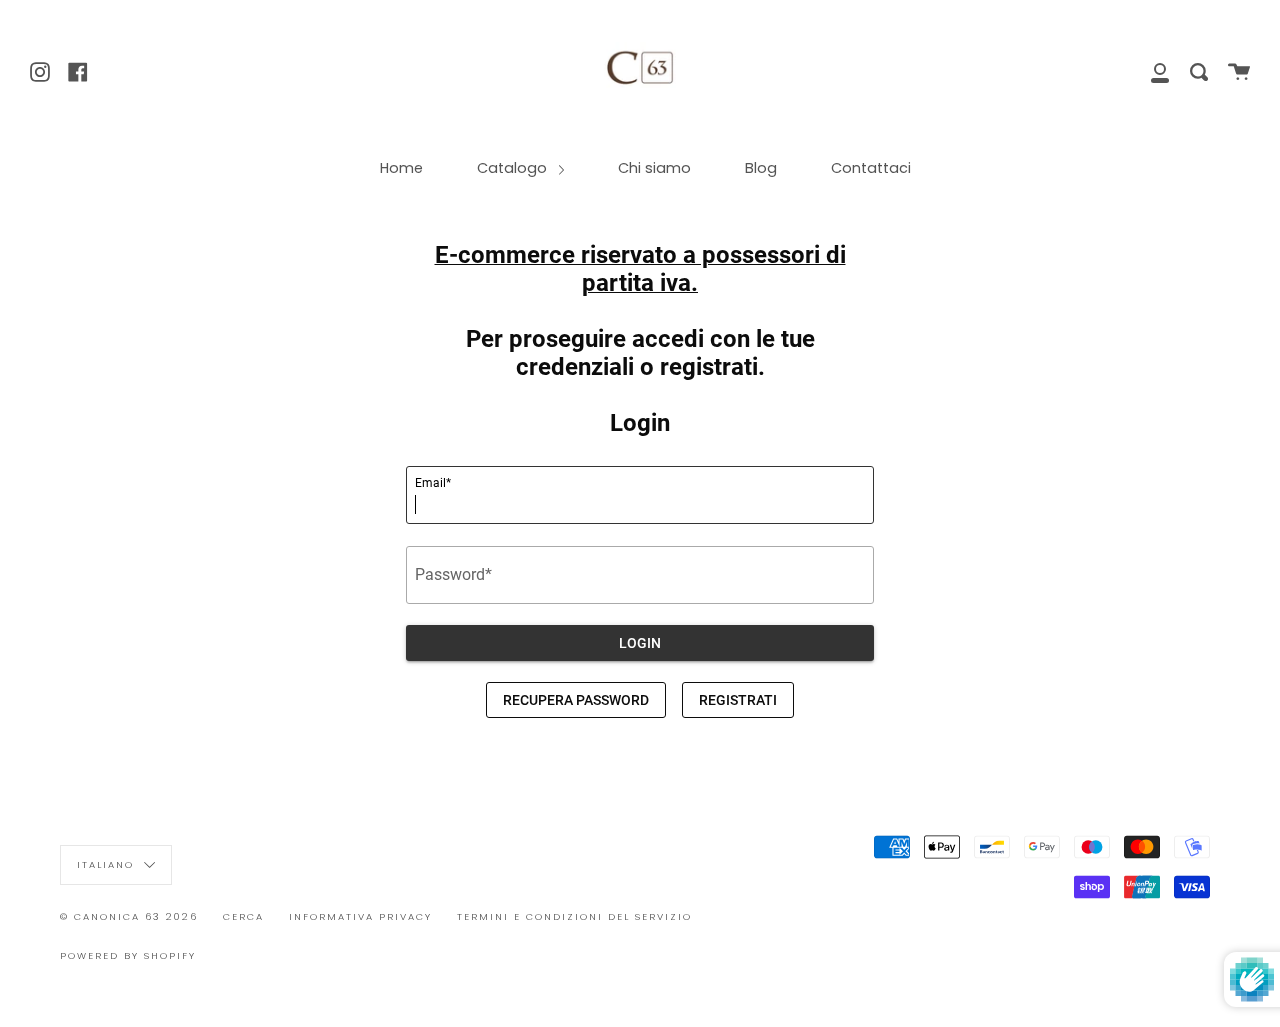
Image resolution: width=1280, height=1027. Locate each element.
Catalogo (514, 168)
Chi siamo (654, 168)
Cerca (243, 916)
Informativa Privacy (360, 916)
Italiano (108, 863)
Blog (761, 168)
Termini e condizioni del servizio (574, 916)
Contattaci (871, 168)
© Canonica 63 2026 (129, 916)
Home (401, 168)
